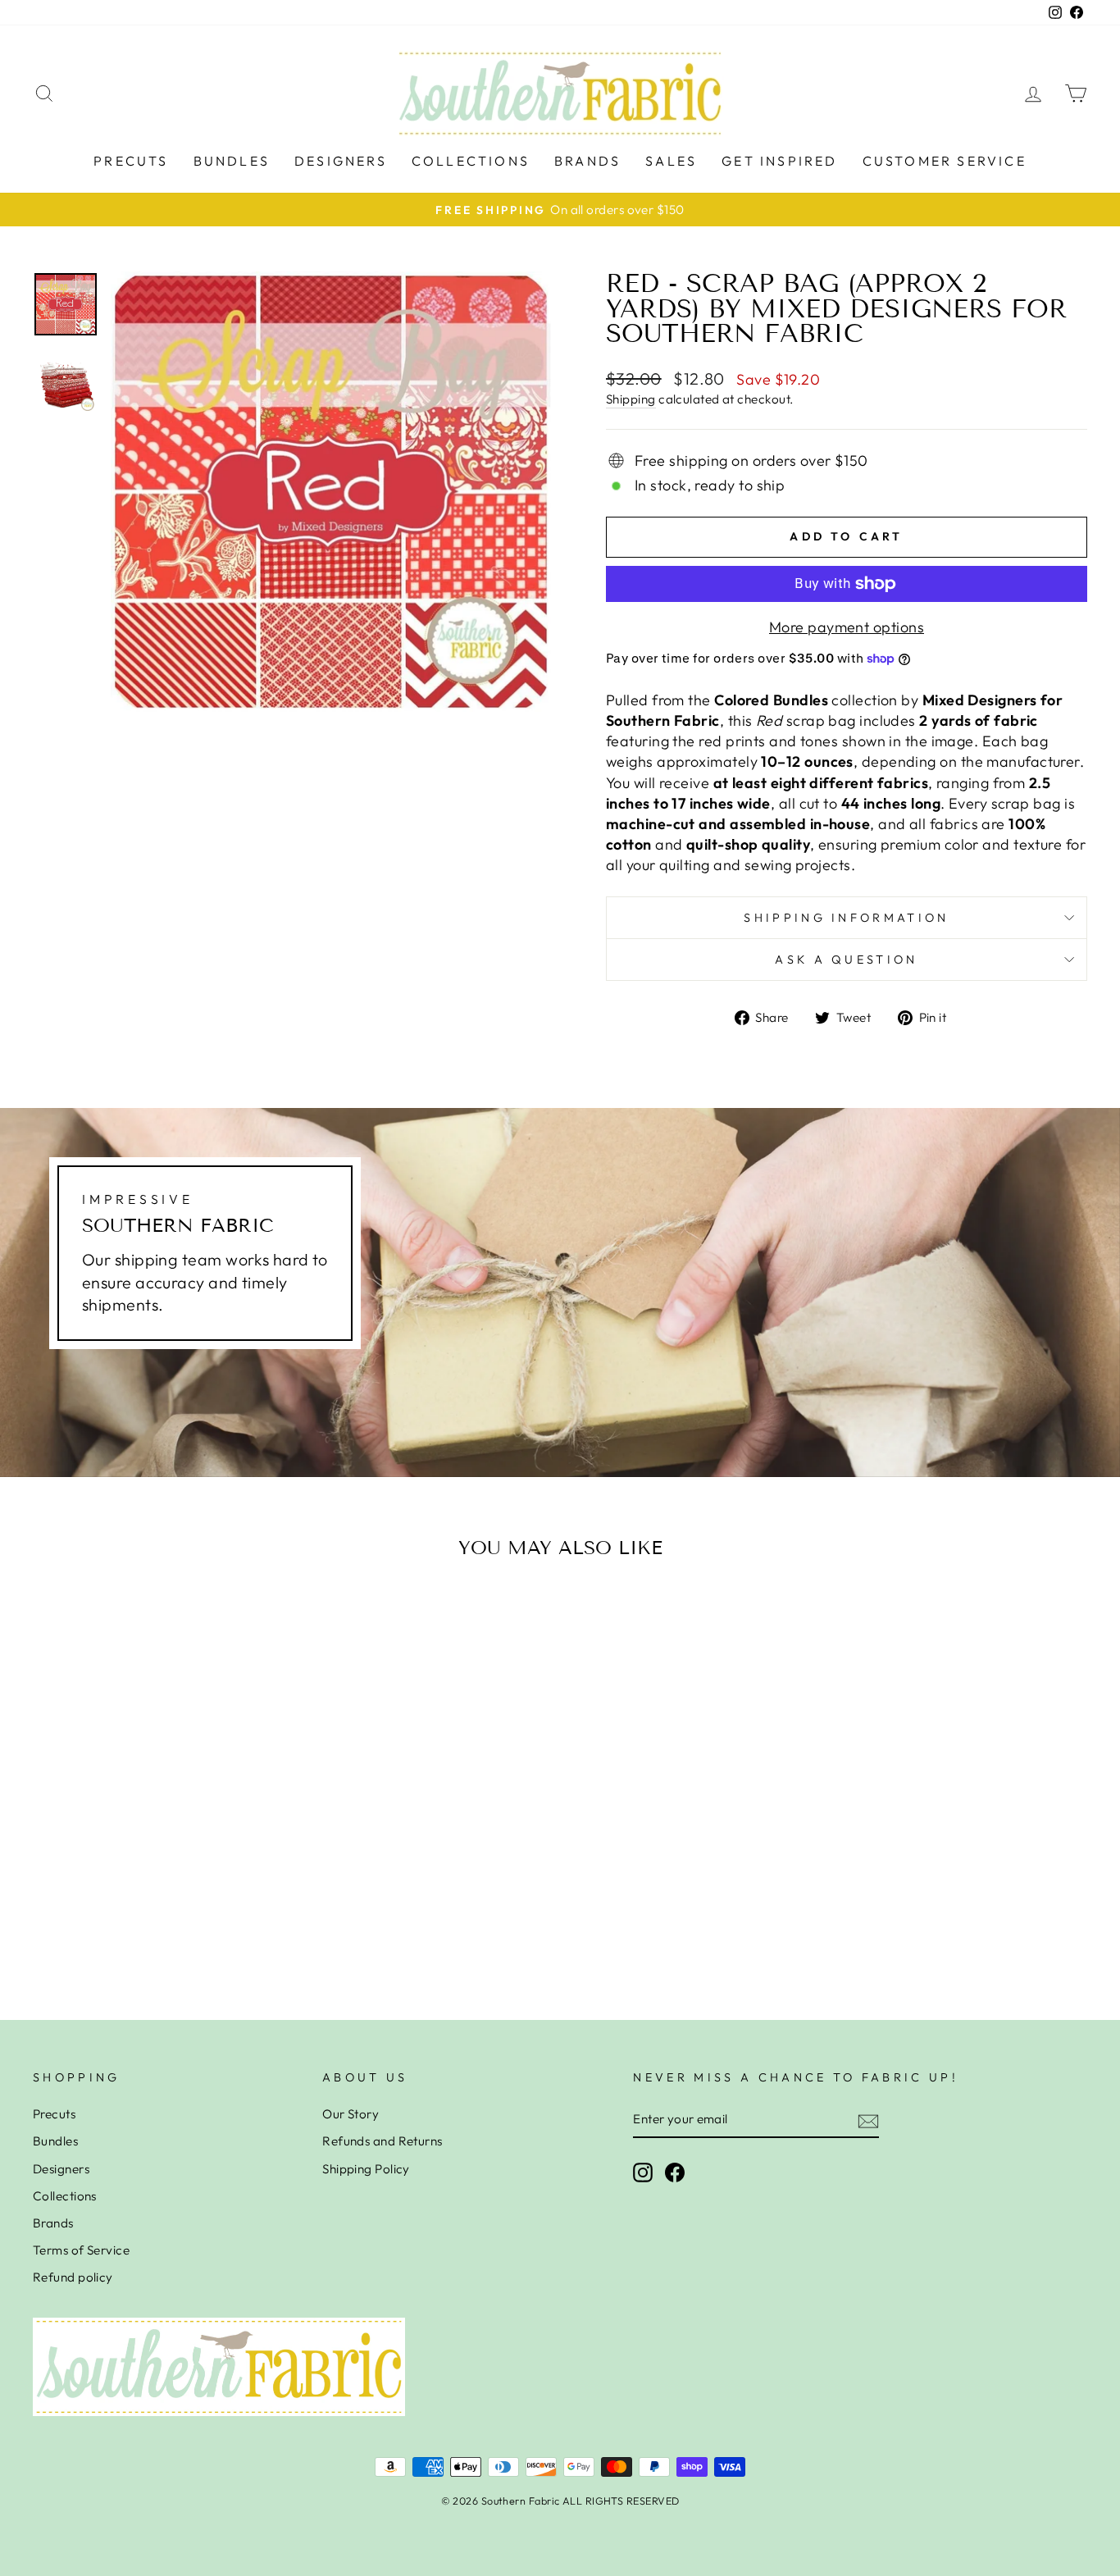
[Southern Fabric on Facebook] (675, 2173)
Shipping (631, 399)
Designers (341, 161)
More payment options (847, 627)
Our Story (351, 2114)
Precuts (131, 161)
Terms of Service (81, 2250)
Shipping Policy (366, 2169)
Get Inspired (779, 161)
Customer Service (945, 161)
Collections (471, 161)
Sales (671, 161)
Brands (587, 161)
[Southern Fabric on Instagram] (643, 2173)
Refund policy (73, 2277)
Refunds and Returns (382, 2141)
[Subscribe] (868, 2120)
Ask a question (846, 960)
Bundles (232, 161)
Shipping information (846, 918)
